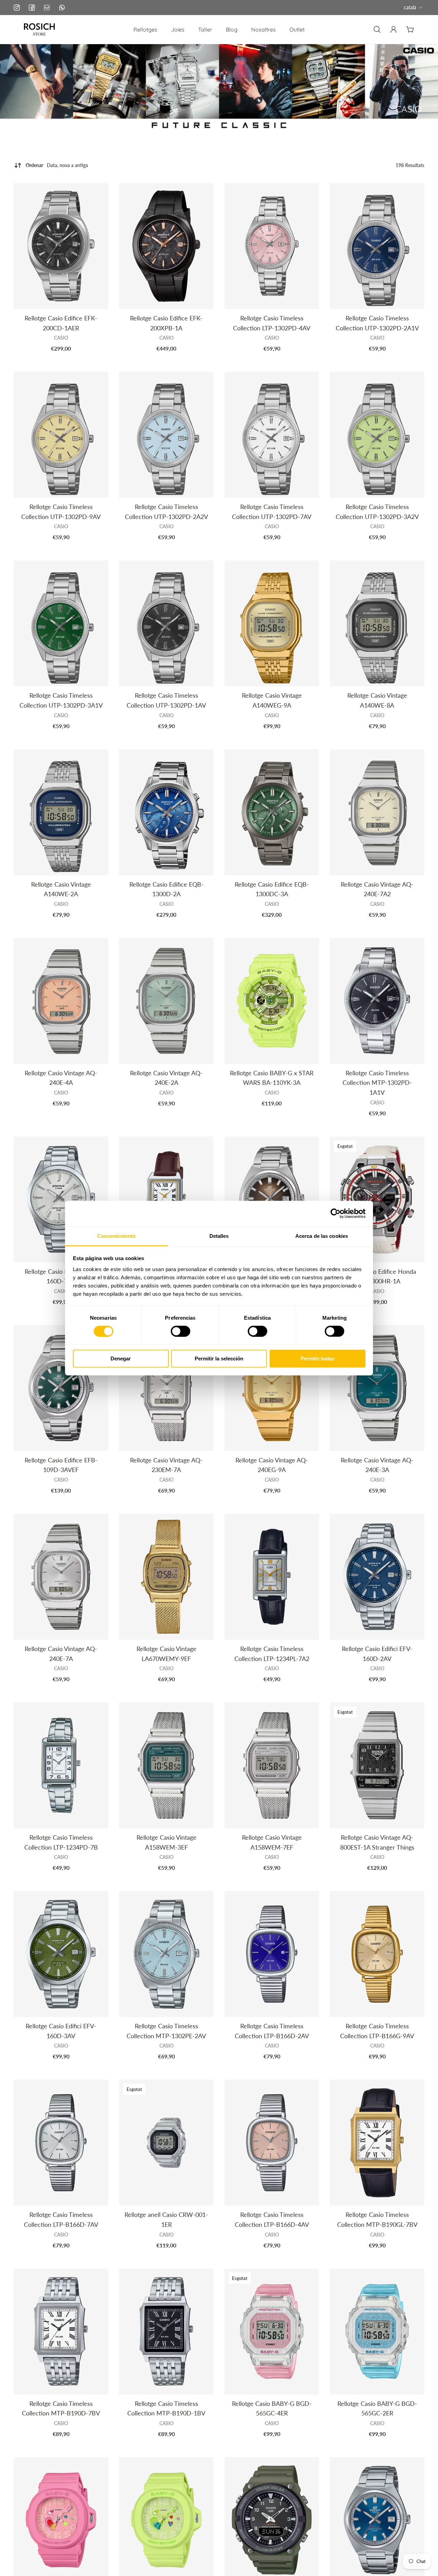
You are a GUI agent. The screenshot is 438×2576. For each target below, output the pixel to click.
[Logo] (39, 29)
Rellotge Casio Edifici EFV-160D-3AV (61, 2031)
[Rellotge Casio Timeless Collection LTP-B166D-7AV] (61, 2143)
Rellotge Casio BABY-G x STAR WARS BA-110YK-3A (272, 1078)
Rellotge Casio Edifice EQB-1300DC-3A (272, 889)
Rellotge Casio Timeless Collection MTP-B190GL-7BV (377, 2219)
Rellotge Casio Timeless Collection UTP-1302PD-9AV (61, 512)
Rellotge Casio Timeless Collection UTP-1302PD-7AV (272, 512)
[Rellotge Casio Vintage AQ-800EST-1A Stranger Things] (377, 1765)
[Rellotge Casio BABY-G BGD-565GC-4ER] (272, 2332)
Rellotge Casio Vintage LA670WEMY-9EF (166, 1654)
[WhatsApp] (62, 8)
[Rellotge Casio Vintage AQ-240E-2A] (166, 1001)
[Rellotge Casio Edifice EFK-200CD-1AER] (61, 246)
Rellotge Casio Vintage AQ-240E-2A (166, 1078)
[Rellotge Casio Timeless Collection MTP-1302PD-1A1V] (377, 1001)
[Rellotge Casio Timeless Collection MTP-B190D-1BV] (166, 2332)
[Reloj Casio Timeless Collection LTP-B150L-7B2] (166, 1200)
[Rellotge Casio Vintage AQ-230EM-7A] (166, 1388)
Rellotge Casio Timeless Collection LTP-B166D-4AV (272, 2219)
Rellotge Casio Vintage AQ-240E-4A (61, 1078)
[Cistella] (410, 29)
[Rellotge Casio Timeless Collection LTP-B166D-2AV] (272, 1954)
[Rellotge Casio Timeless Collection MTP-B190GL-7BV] (377, 2143)
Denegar (121, 1359)
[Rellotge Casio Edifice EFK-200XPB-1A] (166, 246)
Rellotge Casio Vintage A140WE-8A (377, 700)
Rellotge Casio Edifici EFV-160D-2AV (377, 1654)
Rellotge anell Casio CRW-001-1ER (166, 2219)
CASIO (61, 338)
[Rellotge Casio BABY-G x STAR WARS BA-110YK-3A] (272, 1001)
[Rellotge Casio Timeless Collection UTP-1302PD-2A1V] (377, 246)
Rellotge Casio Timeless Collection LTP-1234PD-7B (61, 1842)
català (410, 7)
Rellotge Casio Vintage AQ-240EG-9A (272, 1465)
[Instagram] (17, 8)
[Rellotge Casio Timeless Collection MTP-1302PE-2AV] (166, 1954)
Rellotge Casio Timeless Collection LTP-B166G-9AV (377, 2031)
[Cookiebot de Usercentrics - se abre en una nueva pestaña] (336, 1214)
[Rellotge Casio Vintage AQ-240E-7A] (61, 1577)
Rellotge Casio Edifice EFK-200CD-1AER (61, 323)
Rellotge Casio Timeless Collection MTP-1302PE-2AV (166, 2031)
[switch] (181, 1331)
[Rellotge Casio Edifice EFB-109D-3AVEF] (61, 1388)
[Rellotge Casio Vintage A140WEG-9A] (272, 623)
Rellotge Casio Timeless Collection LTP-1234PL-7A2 (272, 1654)
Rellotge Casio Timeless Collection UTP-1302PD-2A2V (166, 512)
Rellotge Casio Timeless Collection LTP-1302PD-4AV (272, 323)
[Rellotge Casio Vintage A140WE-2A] (61, 812)
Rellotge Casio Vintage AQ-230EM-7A (166, 1465)
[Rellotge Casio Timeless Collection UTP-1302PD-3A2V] (377, 435)
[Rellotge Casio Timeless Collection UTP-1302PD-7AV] (272, 435)
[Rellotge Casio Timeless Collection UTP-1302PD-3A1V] (61, 623)
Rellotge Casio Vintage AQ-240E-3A (377, 1465)
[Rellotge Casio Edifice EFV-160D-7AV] (61, 1200)
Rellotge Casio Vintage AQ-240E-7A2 (377, 889)
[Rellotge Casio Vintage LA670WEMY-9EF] (166, 1577)
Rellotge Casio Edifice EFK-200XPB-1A (166, 323)
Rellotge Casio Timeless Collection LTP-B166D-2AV (272, 2031)
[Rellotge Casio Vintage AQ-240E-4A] (61, 1001)
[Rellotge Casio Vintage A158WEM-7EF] (272, 1765)
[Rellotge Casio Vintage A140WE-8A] (377, 623)
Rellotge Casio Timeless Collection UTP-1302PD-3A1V (61, 700)
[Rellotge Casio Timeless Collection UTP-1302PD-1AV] (166, 623)
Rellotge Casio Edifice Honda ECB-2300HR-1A (377, 1276)
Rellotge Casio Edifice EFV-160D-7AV (61, 1276)
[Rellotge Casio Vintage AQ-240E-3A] (377, 1388)
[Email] (47, 8)
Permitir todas (317, 1359)
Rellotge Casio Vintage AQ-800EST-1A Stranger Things (377, 1842)
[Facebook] (32, 8)
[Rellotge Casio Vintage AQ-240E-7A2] (377, 812)
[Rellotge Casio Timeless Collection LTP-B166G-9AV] (377, 1954)
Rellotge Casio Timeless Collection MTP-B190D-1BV (166, 2408)
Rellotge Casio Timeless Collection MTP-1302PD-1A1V (377, 1083)
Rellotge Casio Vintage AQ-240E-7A (61, 1654)
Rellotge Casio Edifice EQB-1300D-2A (166, 889)
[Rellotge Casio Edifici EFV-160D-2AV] (377, 1577)
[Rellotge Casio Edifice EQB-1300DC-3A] (272, 812)
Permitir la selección (219, 1359)
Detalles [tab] (219, 1236)
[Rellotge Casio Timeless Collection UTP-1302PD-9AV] (61, 435)
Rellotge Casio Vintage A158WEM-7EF (272, 1842)
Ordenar (57, 165)
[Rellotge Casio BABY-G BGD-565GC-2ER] (377, 2332)
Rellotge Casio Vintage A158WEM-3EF (166, 1842)
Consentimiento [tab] (116, 1236)
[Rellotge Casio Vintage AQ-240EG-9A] (272, 1388)
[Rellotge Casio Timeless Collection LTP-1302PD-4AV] (272, 246)
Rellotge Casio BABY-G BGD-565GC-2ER (377, 2408)
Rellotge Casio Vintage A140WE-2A (61, 889)
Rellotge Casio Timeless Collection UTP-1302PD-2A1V (377, 323)
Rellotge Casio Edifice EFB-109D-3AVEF (61, 1465)
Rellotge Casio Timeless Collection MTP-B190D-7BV (61, 2408)
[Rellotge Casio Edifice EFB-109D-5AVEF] (272, 1200)
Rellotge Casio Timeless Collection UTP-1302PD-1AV (166, 700)
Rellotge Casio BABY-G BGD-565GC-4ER (272, 2408)
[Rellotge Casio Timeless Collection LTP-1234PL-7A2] (272, 1577)
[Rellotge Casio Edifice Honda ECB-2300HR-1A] (377, 1200)
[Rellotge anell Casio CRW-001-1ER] (166, 2143)
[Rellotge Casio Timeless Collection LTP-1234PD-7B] (61, 1765)
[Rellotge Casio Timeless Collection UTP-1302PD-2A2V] (166, 435)
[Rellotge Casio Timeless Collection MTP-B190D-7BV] (61, 2332)
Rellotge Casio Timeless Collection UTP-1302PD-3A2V (377, 512)
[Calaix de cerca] (377, 29)
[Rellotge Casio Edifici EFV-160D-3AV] (61, 1954)
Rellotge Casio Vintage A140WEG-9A (272, 700)
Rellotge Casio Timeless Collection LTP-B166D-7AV (61, 2219)
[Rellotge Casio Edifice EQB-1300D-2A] (166, 812)
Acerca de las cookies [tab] (322, 1236)
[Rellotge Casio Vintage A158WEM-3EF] (166, 1765)
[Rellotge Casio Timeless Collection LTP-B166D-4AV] (272, 2143)
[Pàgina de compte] (394, 29)
